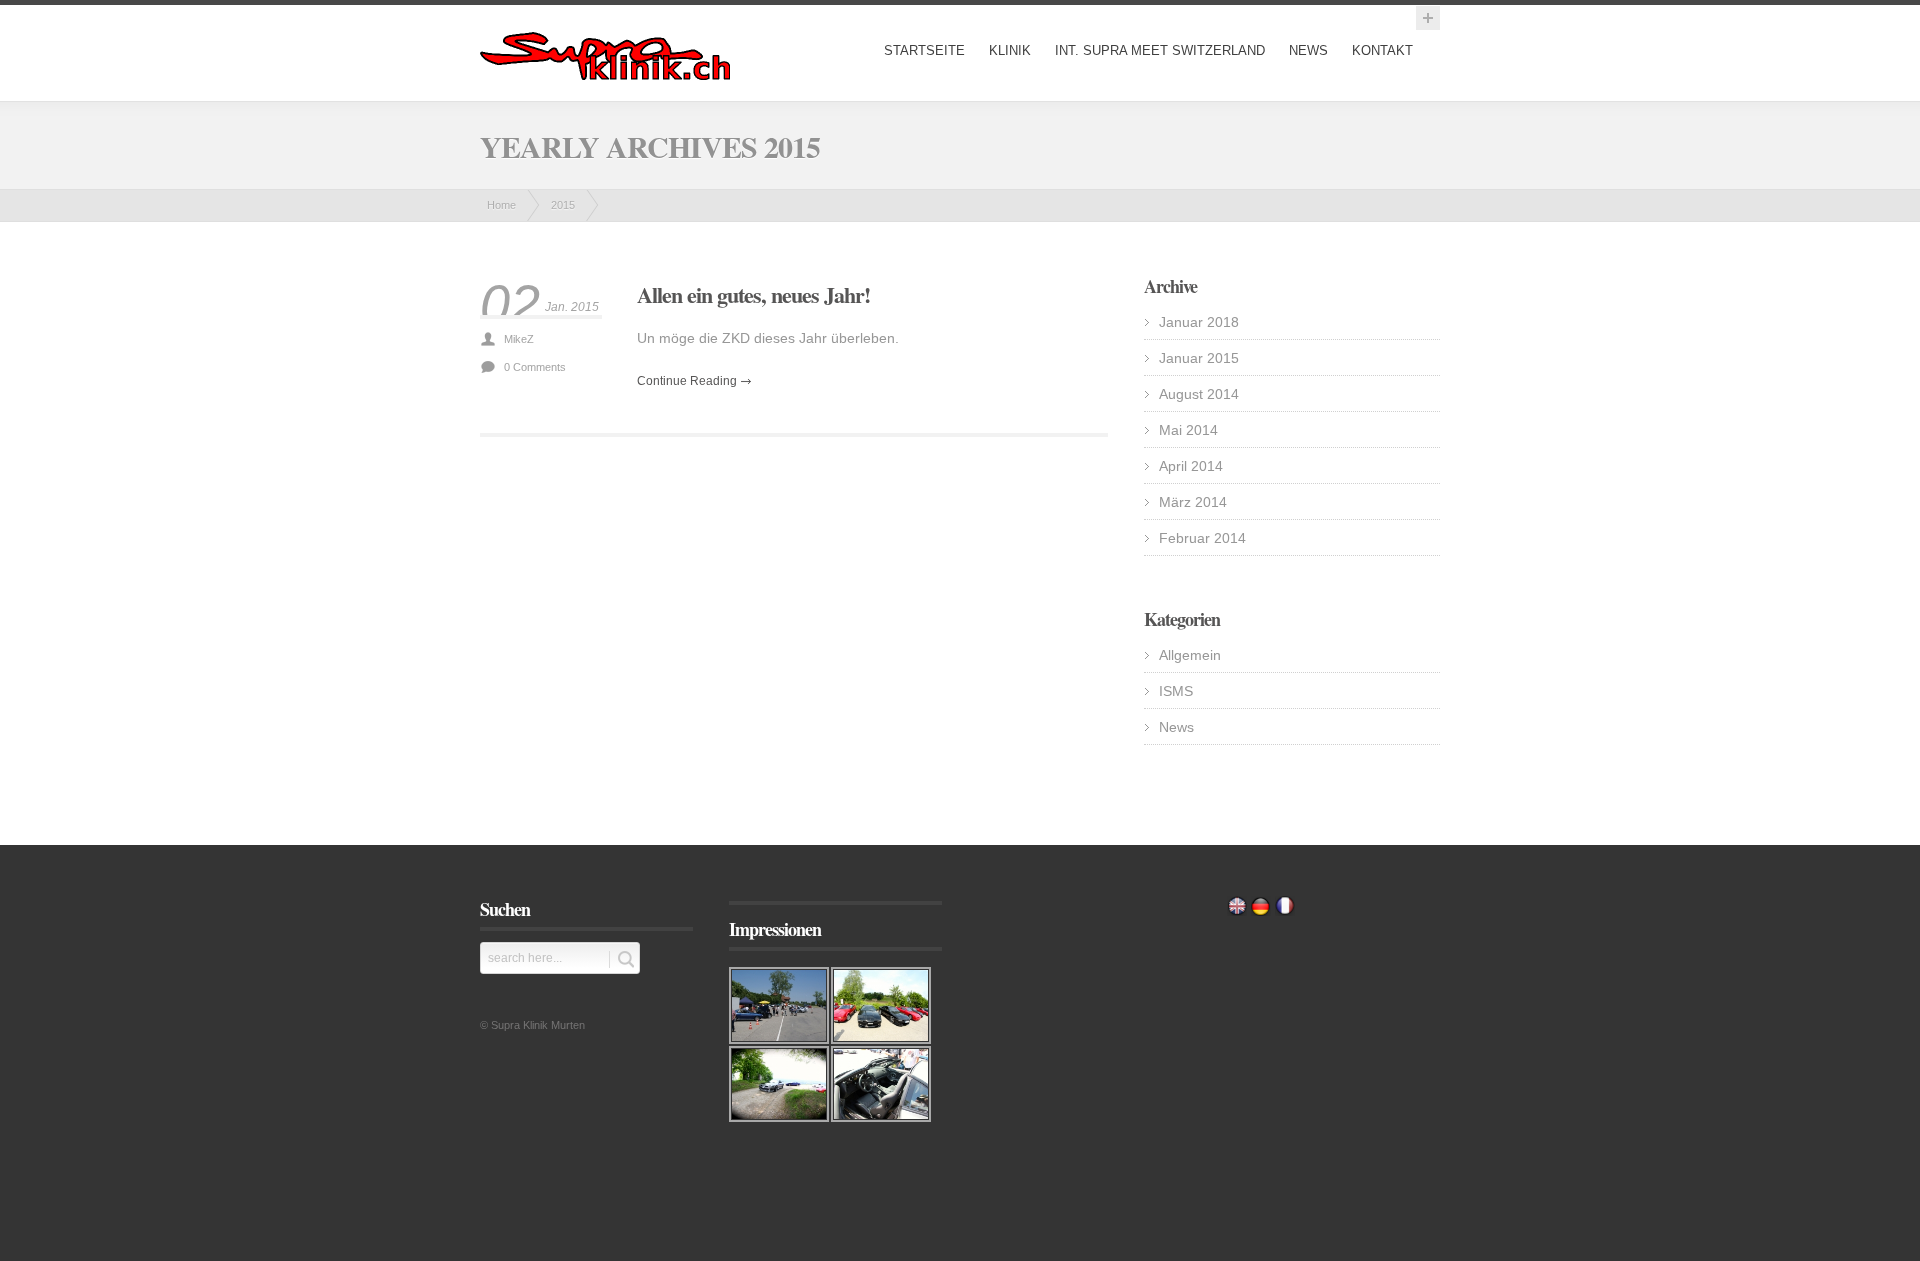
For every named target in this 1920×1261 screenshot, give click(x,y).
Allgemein (1190, 655)
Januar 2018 (1199, 322)
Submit (621, 959)
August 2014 (1199, 394)
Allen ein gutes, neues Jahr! (753, 294)
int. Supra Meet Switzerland (1160, 50)
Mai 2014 (1188, 430)
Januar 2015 (1199, 358)
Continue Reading (687, 381)
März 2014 (1193, 502)
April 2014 (1191, 466)
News (1308, 50)
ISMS (1176, 691)
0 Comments (535, 367)
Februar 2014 (1202, 538)
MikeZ (519, 339)
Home (501, 205)
